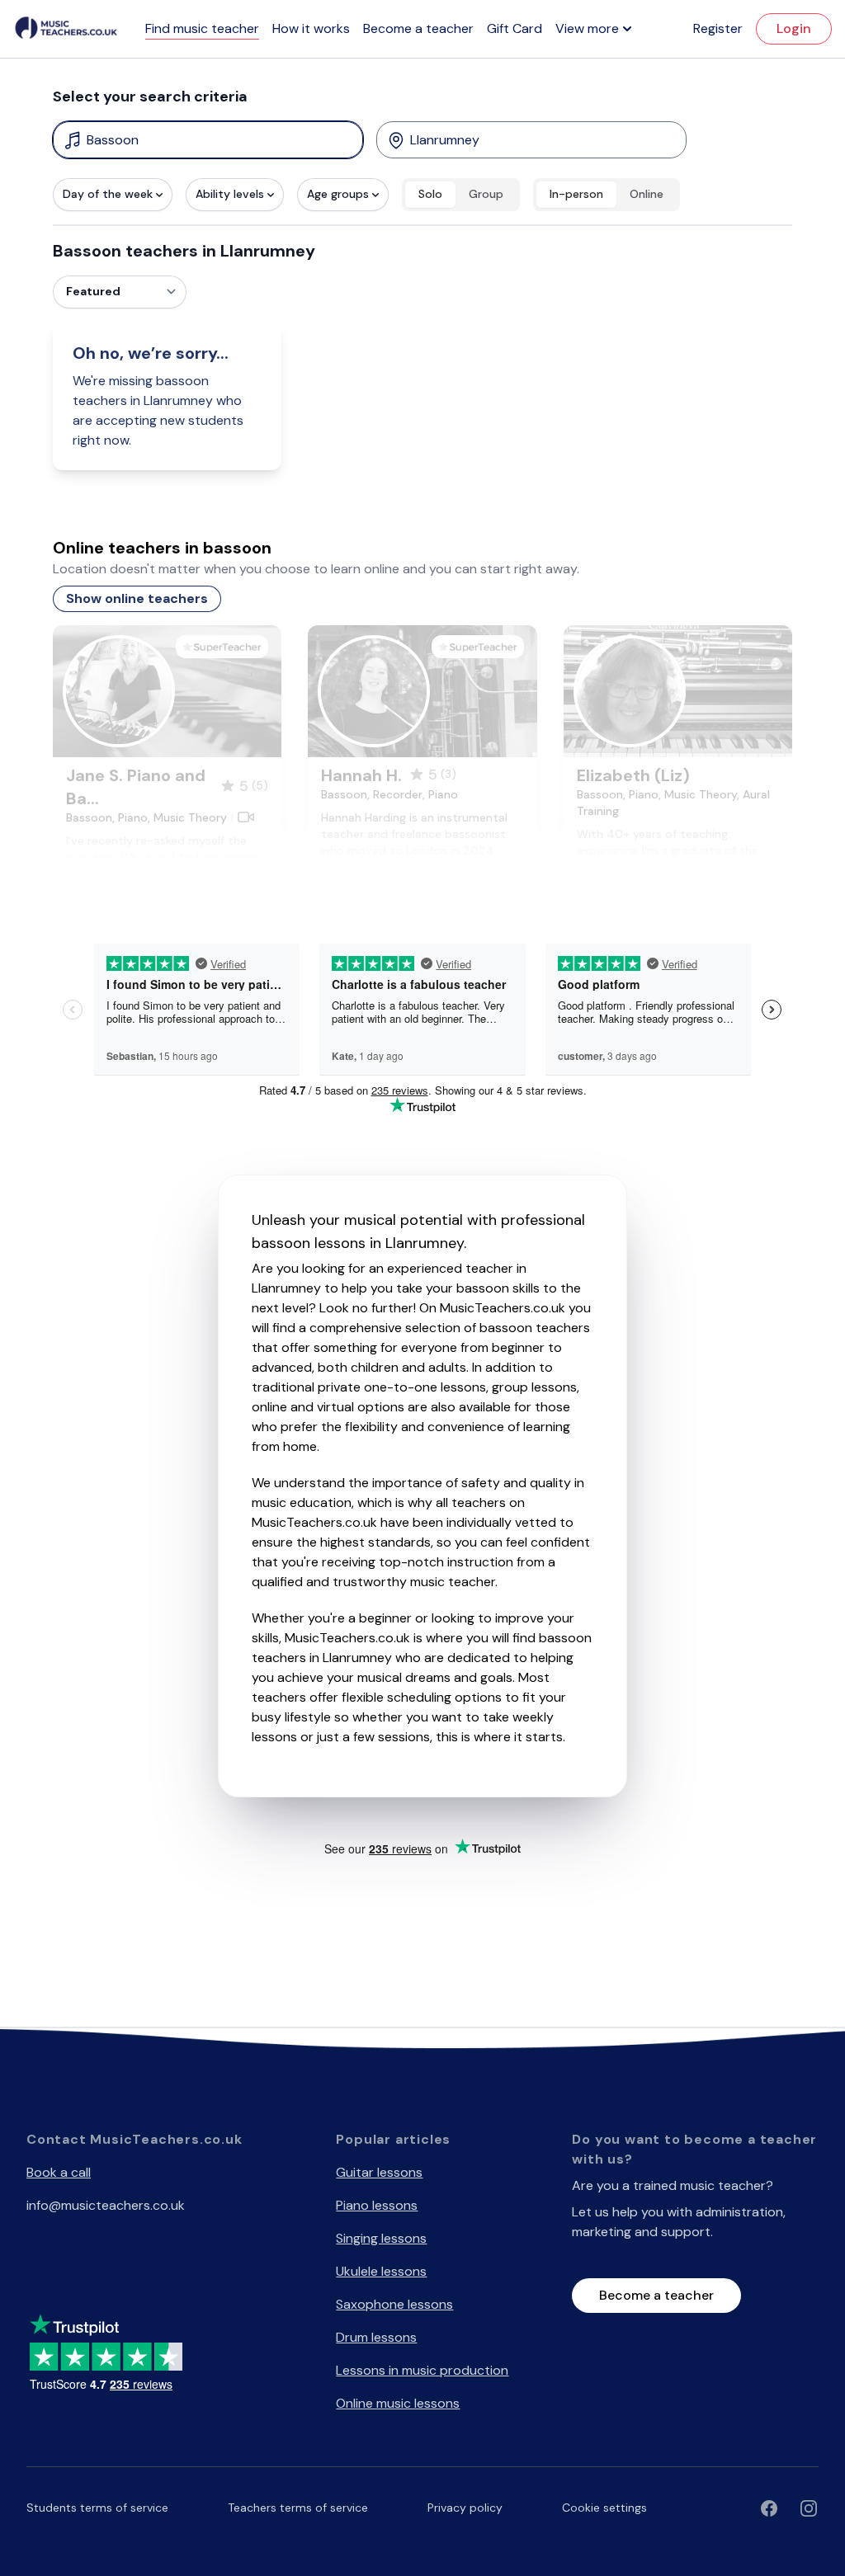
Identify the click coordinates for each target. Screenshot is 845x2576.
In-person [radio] (576, 194)
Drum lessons (376, 2337)
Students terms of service (97, 2508)
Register (718, 28)
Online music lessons (398, 2403)
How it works (311, 28)
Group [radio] (486, 194)
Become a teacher (418, 28)
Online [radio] (647, 194)
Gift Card (515, 28)
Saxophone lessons (394, 2304)
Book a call (59, 2172)
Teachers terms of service (298, 2508)
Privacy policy (465, 2508)
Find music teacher (202, 28)
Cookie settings (604, 2508)
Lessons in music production (422, 2370)
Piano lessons (377, 2205)
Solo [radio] (430, 194)
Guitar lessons (379, 2172)
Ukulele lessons (381, 2271)
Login (794, 28)
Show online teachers (137, 598)
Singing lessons (381, 2238)
